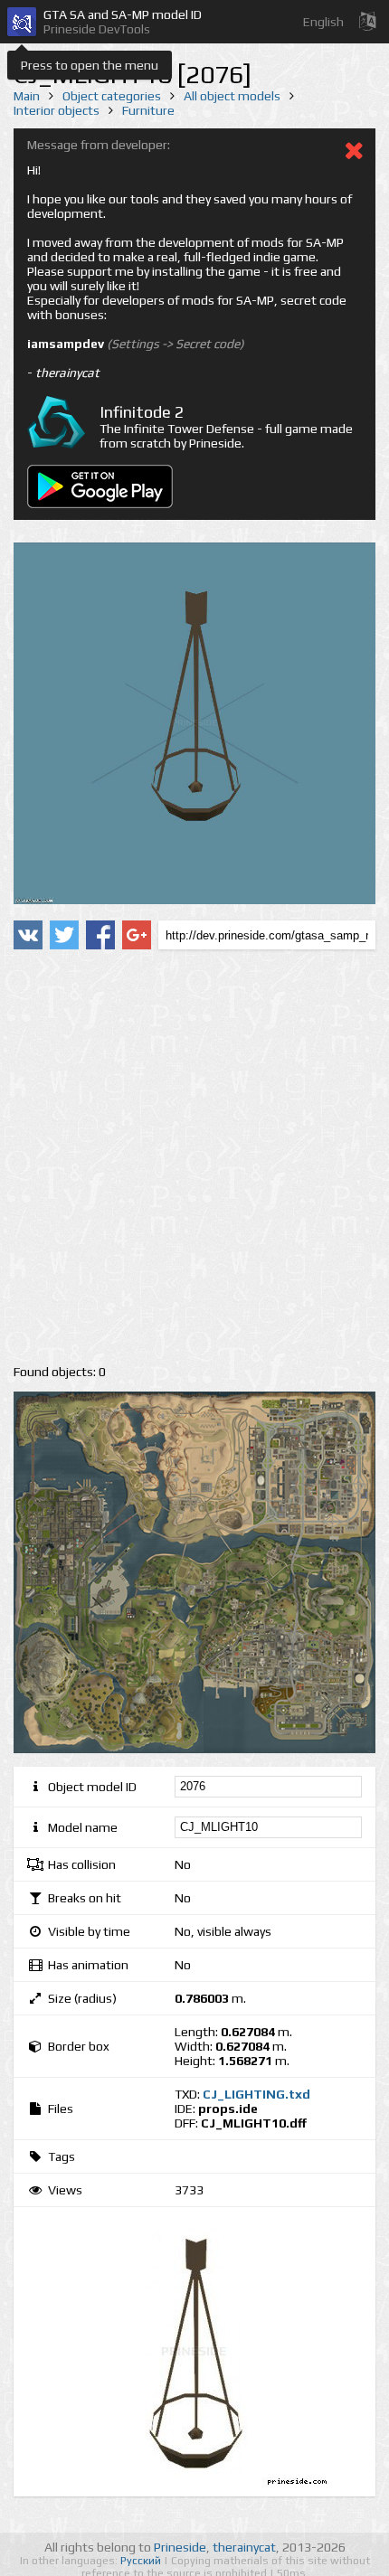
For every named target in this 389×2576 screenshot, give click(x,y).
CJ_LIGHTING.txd (256, 2094)
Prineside (180, 2547)
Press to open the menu (90, 65)
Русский (142, 2561)
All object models (232, 96)
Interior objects (57, 110)
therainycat (244, 2547)
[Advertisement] (194, 1157)
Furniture (148, 110)
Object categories (112, 96)
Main (27, 96)
